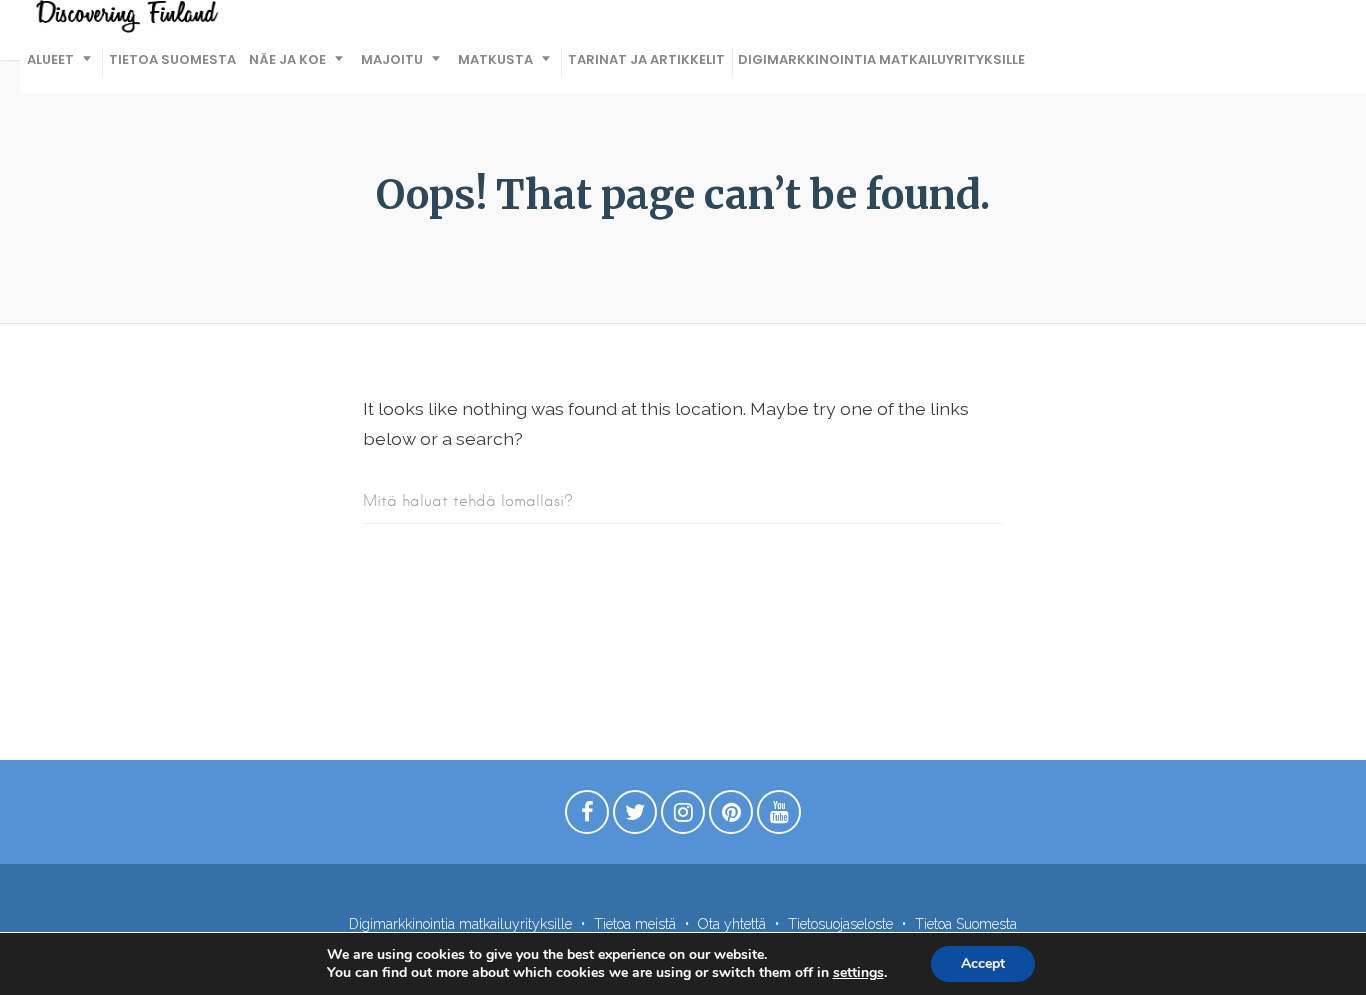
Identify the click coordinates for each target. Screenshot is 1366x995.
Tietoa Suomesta (172, 59)
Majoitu (392, 59)
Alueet (50, 59)
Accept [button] (983, 963)
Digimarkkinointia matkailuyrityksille (881, 59)
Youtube (779, 817)
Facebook (587, 817)
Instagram (683, 817)
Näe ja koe (287, 59)
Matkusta (495, 59)
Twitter (635, 817)
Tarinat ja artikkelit (646, 59)
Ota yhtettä (732, 924)
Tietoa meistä (635, 924)
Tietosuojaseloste (840, 924)
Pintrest (731, 817)
